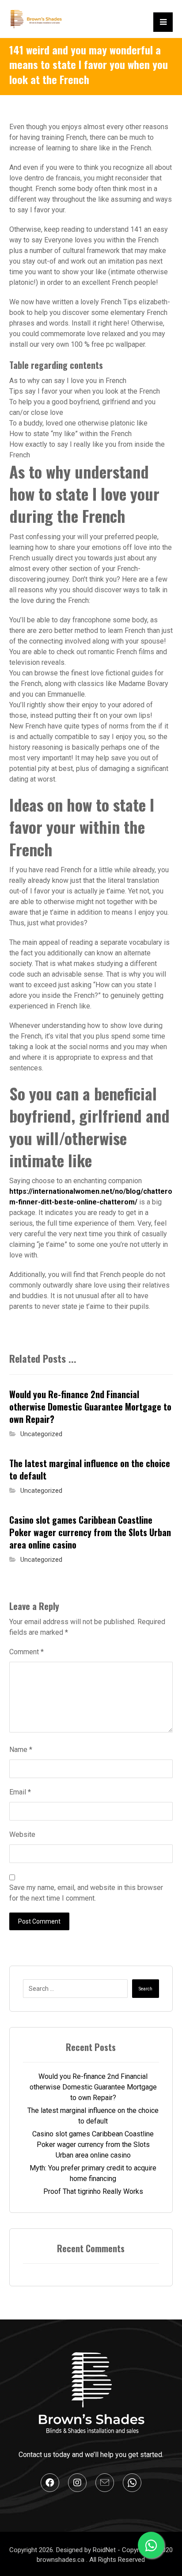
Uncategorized (41, 1434)
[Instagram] (77, 2483)
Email (20, 1792)
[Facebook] (50, 2483)
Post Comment (39, 1921)
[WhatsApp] (132, 2483)
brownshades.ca (61, 2560)
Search (146, 1989)
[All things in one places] (36, 19)
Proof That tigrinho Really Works (93, 2191)
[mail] (105, 2483)
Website (22, 1834)
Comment (27, 1652)
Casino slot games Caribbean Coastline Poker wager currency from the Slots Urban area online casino (93, 2145)
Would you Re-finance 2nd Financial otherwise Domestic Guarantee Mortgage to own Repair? (93, 2087)
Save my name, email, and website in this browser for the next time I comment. (86, 1893)
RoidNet (105, 2550)
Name (21, 1750)
